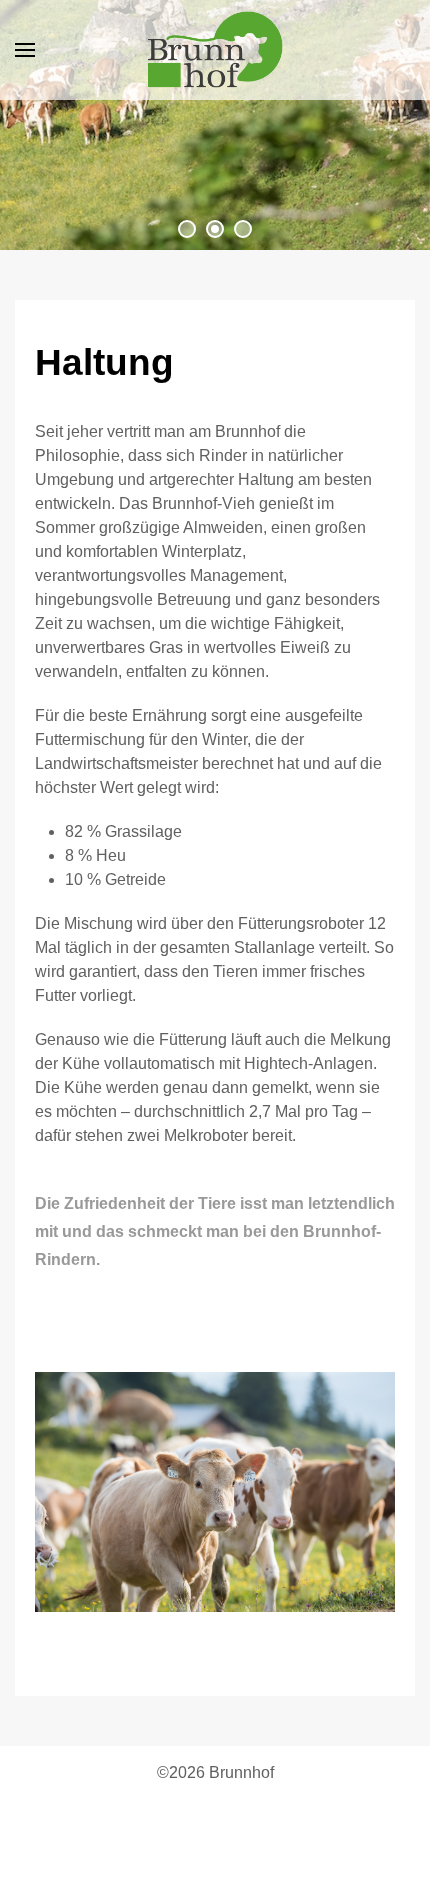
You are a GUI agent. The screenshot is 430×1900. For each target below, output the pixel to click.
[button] (25, 50)
